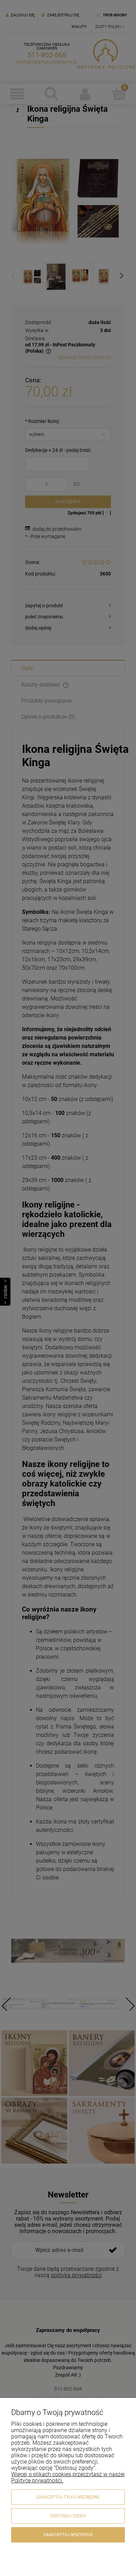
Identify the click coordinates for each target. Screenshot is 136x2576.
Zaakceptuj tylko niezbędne (68, 2497)
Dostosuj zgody (68, 2516)
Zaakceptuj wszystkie (68, 2535)
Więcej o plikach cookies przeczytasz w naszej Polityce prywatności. (68, 2477)
